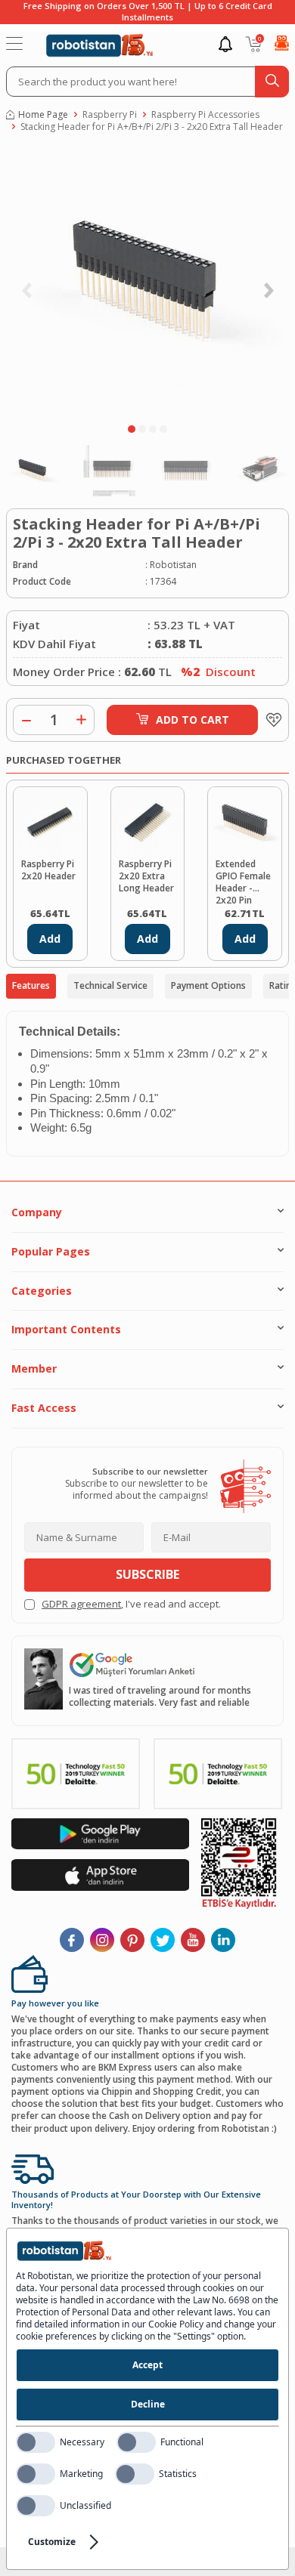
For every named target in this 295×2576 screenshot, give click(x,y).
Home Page (43, 115)
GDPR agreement (81, 1604)
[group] (147, 282)
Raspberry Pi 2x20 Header (48, 870)
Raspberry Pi (110, 115)
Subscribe (147, 1574)
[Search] (272, 82)
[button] (132, 429)
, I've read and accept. (131, 1604)
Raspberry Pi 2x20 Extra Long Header (146, 876)
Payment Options (208, 985)
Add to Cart (193, 720)
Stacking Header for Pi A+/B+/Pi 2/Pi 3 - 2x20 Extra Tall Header (152, 127)
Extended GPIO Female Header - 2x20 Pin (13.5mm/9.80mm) (245, 881)
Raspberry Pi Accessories (205, 115)
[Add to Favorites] (270, 720)
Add (50, 939)
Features (31, 985)
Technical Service (110, 985)
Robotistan (173, 565)
